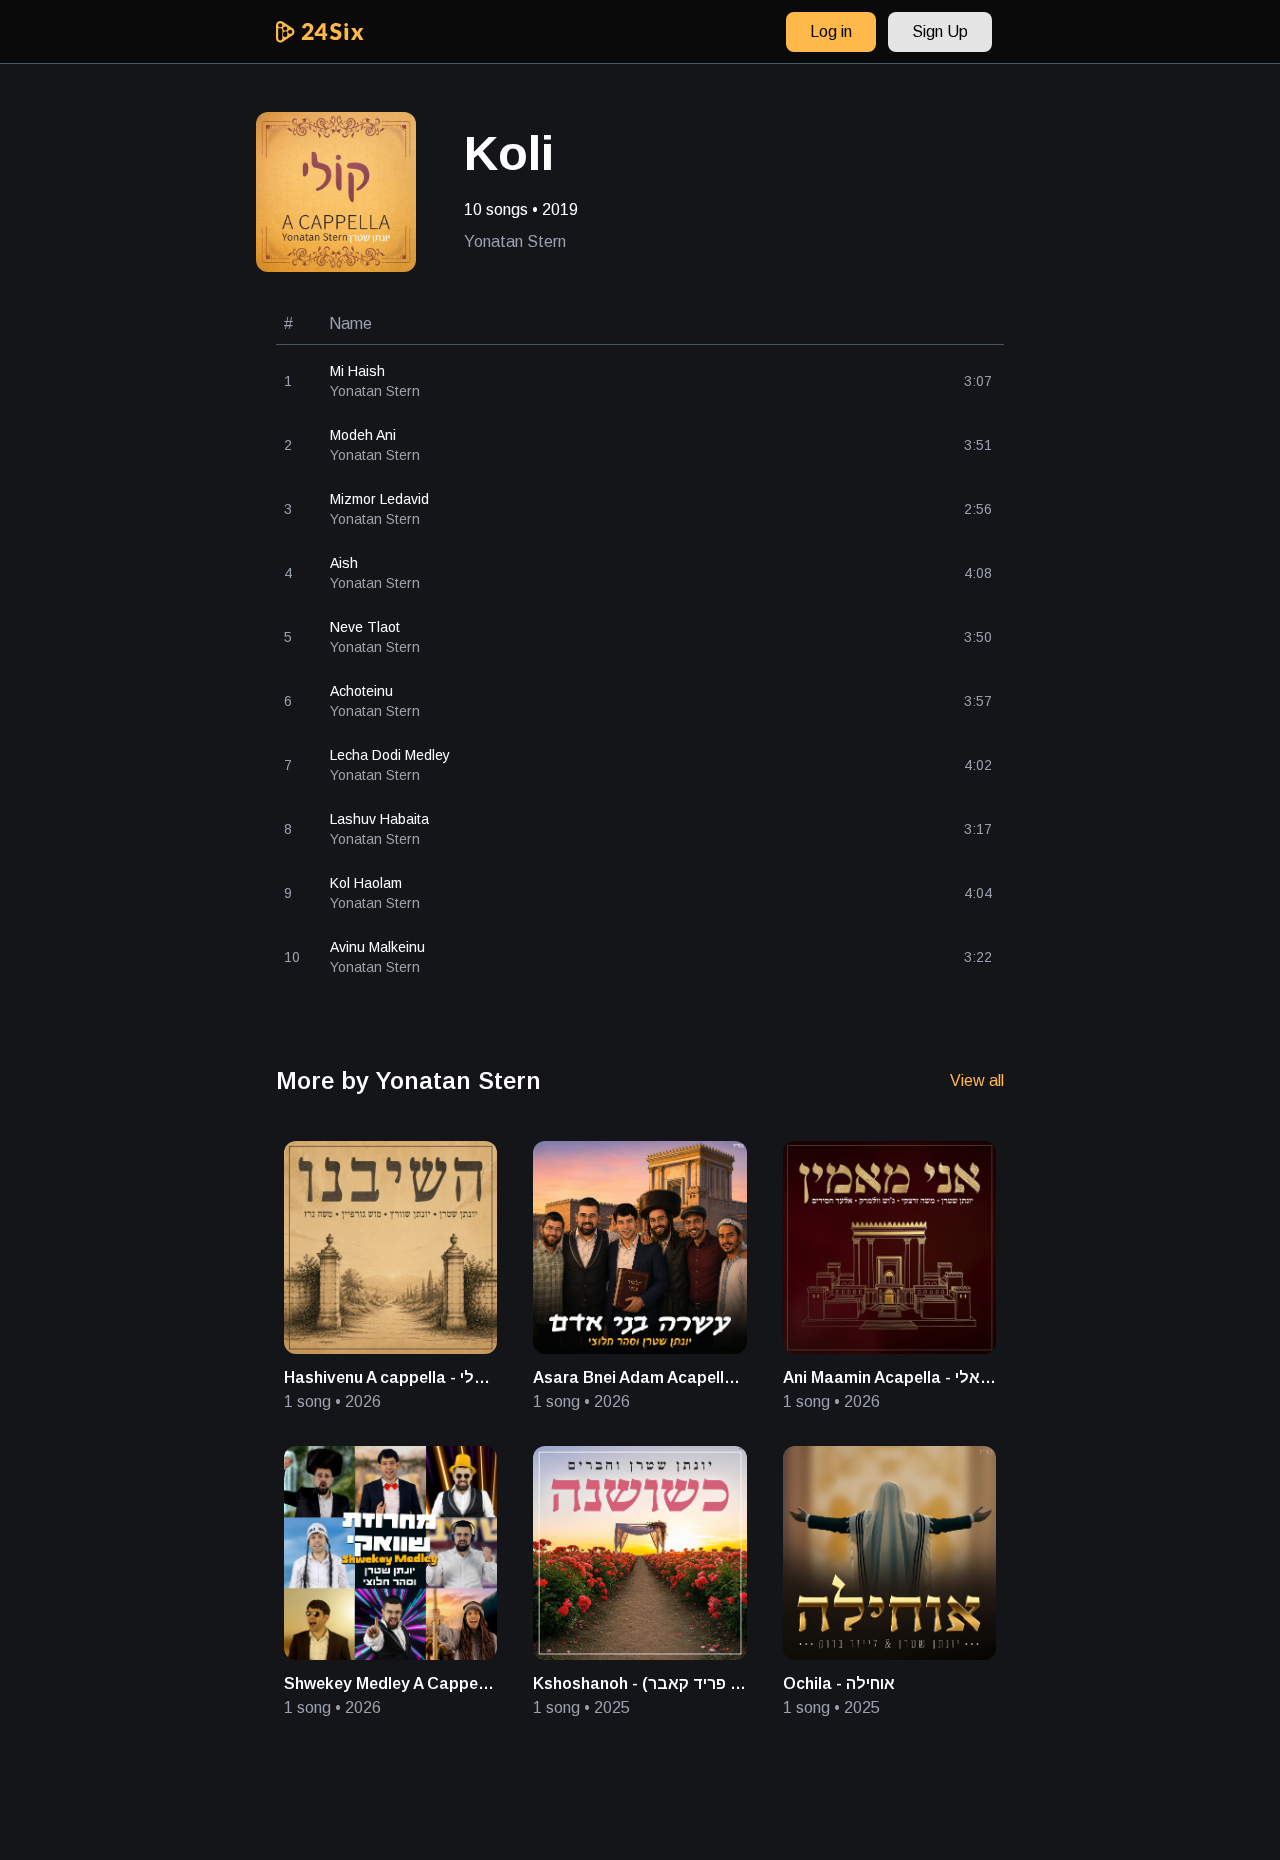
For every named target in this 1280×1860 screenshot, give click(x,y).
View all (977, 1080)
